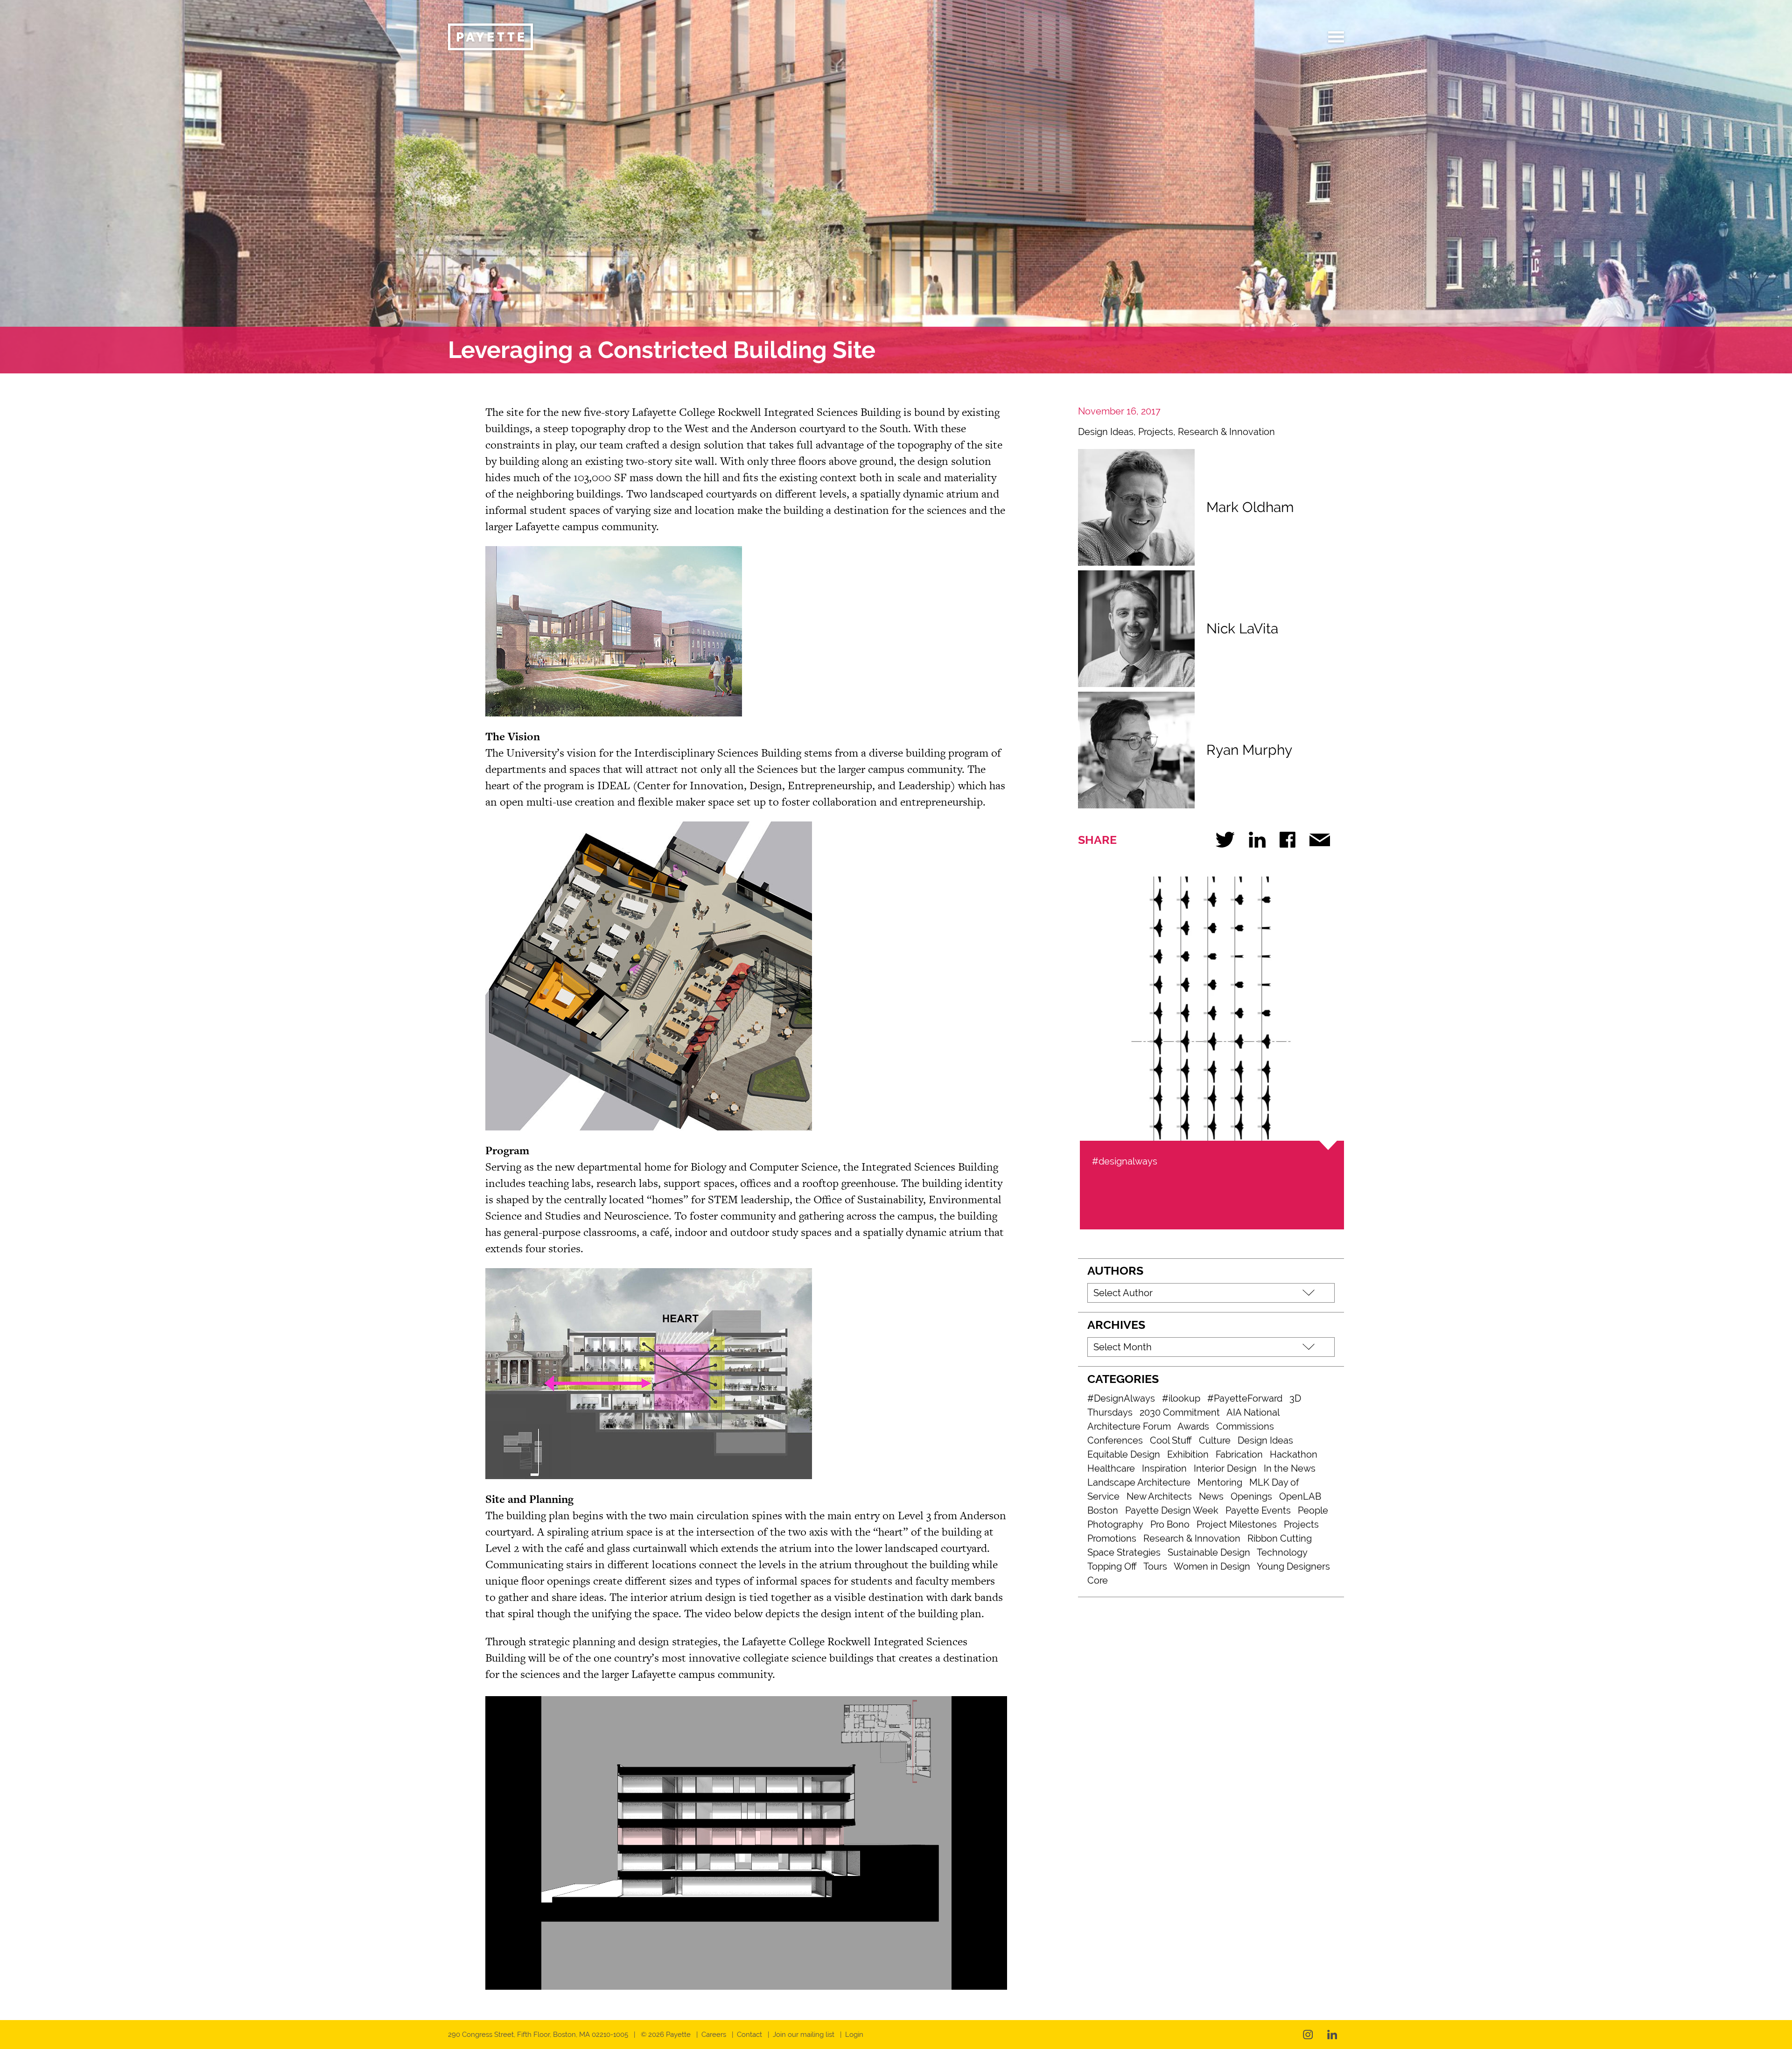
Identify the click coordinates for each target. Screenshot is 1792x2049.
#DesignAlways (1121, 1398)
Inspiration (1164, 1468)
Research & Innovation (1226, 432)
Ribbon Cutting (1280, 1538)
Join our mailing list (804, 2035)
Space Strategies (1124, 1552)
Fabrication (1239, 1454)
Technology (1282, 1552)
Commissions (1245, 1426)
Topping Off (1112, 1566)
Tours (1155, 1566)
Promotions (1112, 1538)
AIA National (1253, 1412)
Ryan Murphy (1249, 750)
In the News (1290, 1468)
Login (854, 2035)
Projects (1156, 432)
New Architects (1159, 1496)
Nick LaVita (1242, 628)
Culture (1215, 1440)
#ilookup (1181, 1398)
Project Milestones (1237, 1524)
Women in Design (1212, 1566)
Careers (714, 2035)
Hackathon (1294, 1454)
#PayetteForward (1245, 1398)
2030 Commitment (1180, 1412)
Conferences (1115, 1440)
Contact (749, 2035)
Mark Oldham (1250, 507)
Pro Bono (1170, 1524)
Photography (1115, 1524)
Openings (1251, 1496)
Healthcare (1111, 1468)
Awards (1193, 1426)
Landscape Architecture (1139, 1482)
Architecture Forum (1129, 1426)
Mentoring (1220, 1482)
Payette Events (1258, 1510)
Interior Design (1225, 1468)
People (1313, 1510)
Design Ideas (1106, 432)
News (1211, 1496)
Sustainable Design (1209, 1552)
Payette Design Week (1172, 1510)
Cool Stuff (1171, 1440)
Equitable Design (1124, 1454)
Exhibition (1188, 1454)
